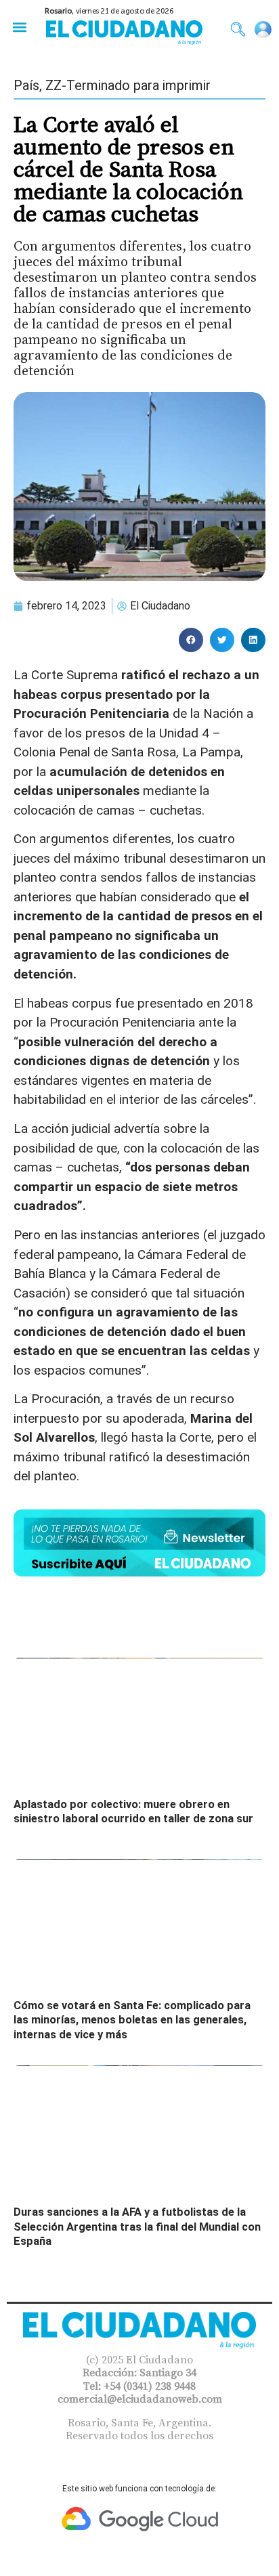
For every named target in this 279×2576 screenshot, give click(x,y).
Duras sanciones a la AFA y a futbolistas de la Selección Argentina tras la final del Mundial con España (137, 2227)
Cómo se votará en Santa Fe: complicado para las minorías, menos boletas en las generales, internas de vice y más (132, 2020)
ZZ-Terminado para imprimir (128, 85)
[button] (19, 27)
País (26, 85)
